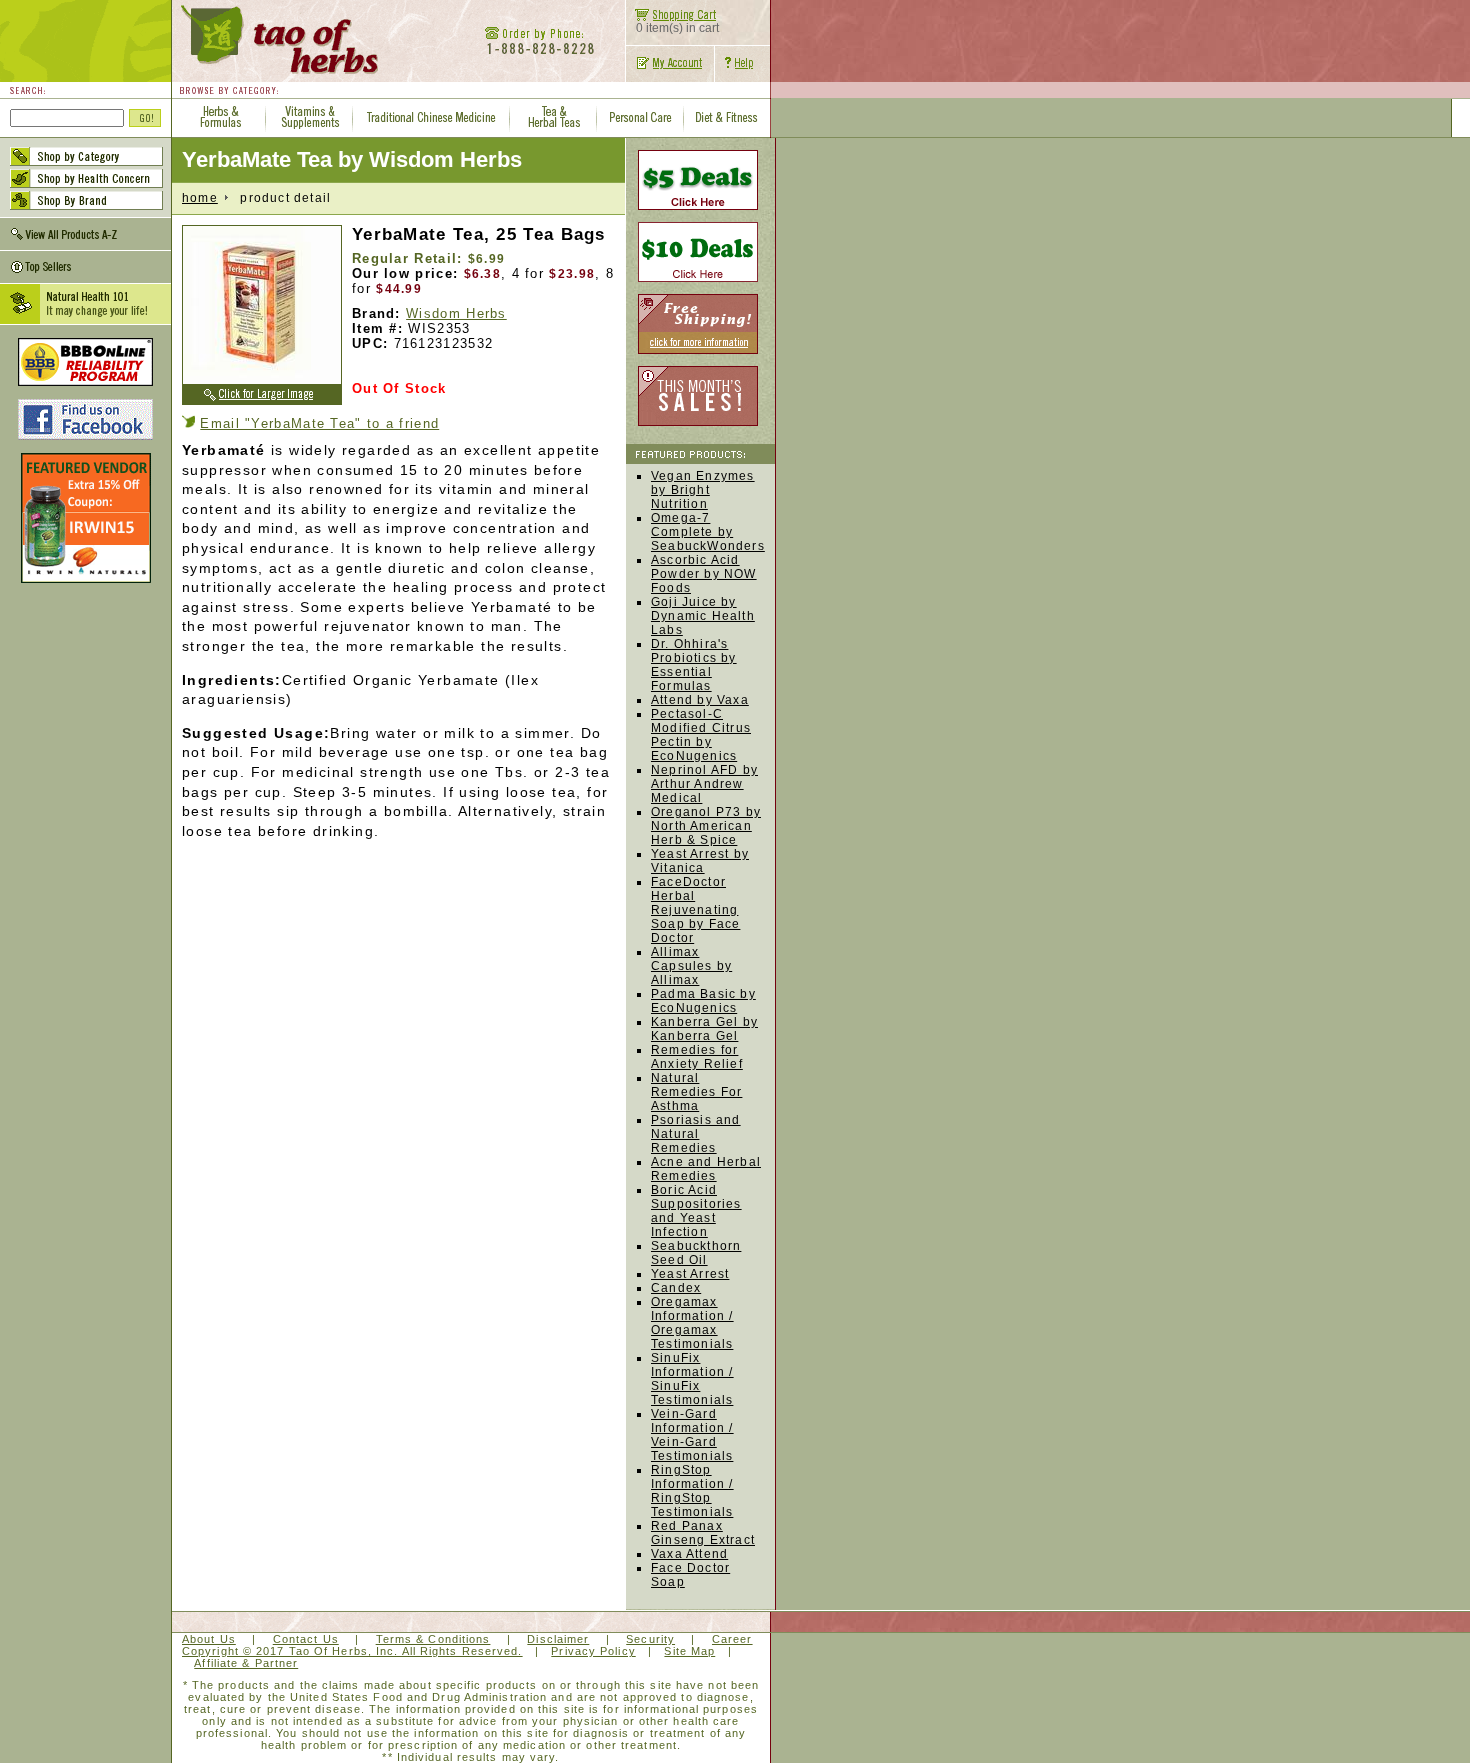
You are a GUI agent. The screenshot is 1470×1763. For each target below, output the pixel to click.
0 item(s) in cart (677, 28)
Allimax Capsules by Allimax (691, 966)
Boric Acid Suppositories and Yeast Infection (696, 1211)
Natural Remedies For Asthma (696, 1092)
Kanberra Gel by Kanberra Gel (704, 1029)
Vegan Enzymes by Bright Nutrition (703, 490)
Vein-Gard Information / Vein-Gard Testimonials (692, 1435)
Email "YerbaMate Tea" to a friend (319, 423)
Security (650, 1639)
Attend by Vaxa (700, 700)
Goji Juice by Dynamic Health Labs (703, 616)
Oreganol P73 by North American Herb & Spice (706, 826)
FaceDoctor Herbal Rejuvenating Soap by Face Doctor (695, 910)
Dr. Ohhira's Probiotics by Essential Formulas (694, 665)
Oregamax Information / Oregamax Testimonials (692, 1323)
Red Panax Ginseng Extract (703, 1533)
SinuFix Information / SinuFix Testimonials (692, 1379)
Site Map (689, 1651)
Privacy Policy (593, 1651)
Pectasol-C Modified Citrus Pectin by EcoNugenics (701, 735)
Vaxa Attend (689, 1554)
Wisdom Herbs (456, 313)
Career (732, 1639)
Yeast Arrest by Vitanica (700, 861)
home (200, 198)
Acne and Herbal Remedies (706, 1169)
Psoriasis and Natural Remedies (696, 1134)
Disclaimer (558, 1639)
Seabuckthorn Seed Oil (696, 1253)
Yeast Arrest (690, 1274)
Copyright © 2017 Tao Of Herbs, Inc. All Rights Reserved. (352, 1651)
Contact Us (306, 1639)
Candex (676, 1288)
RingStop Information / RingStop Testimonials (692, 1491)
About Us (209, 1639)
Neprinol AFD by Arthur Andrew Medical (704, 784)
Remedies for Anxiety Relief (697, 1057)
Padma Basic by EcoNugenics (703, 1001)
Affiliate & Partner (246, 1663)
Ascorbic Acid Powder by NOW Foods (704, 574)
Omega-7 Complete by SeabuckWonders (708, 532)
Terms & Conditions (433, 1639)
